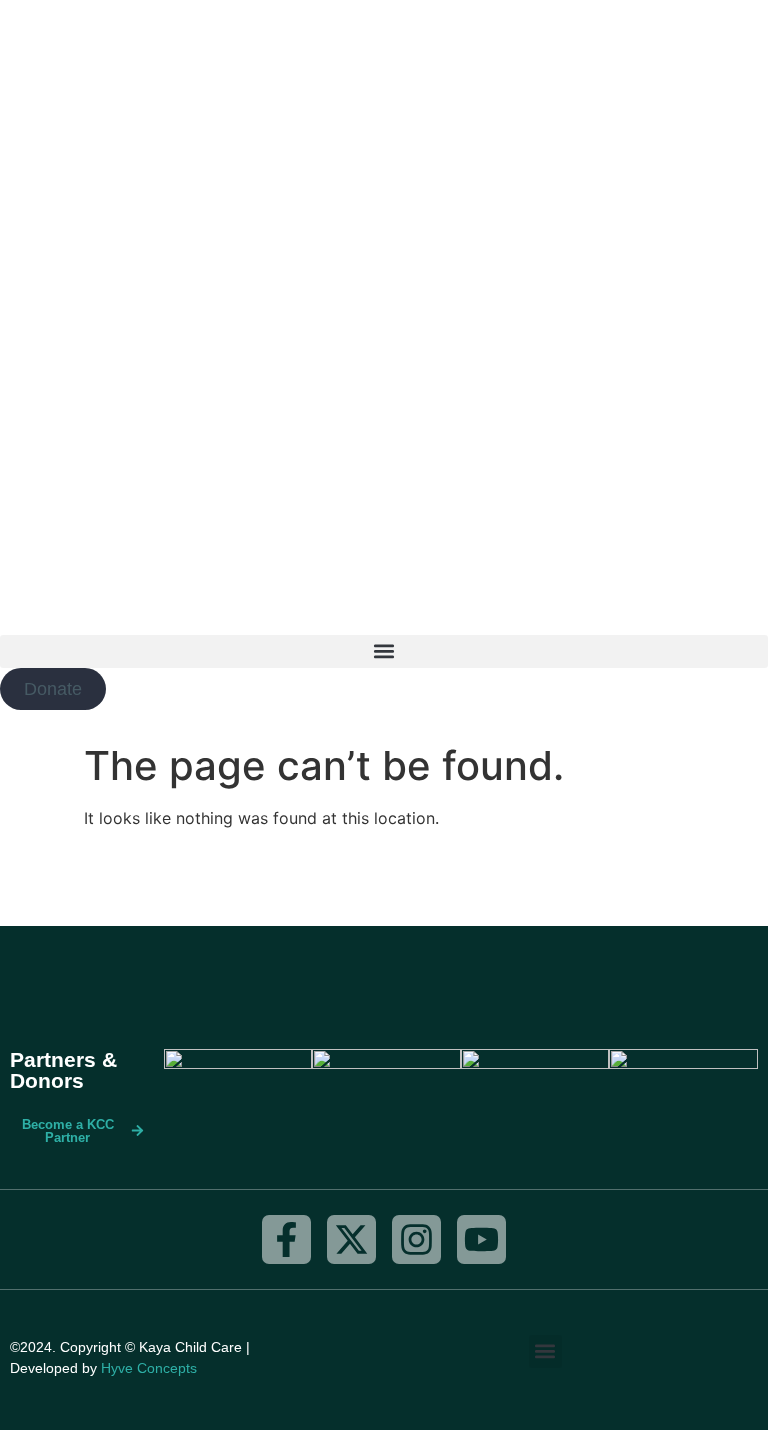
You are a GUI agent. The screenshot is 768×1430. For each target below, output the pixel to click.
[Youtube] (481, 1239)
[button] (384, 651)
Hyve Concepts (149, 1368)
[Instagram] (416, 1239)
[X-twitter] (351, 1239)
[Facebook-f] (286, 1239)
